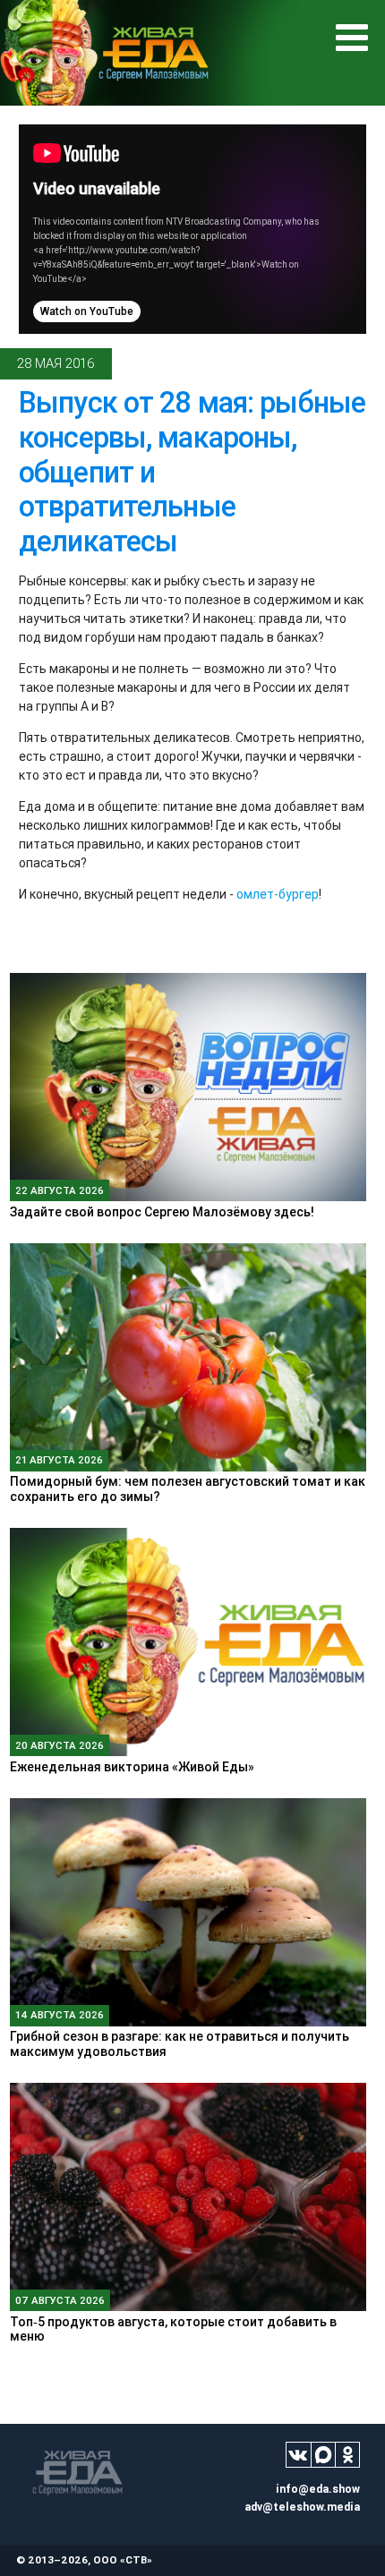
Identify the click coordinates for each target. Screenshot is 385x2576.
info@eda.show (318, 2489)
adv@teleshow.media (302, 2507)
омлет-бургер (278, 894)
